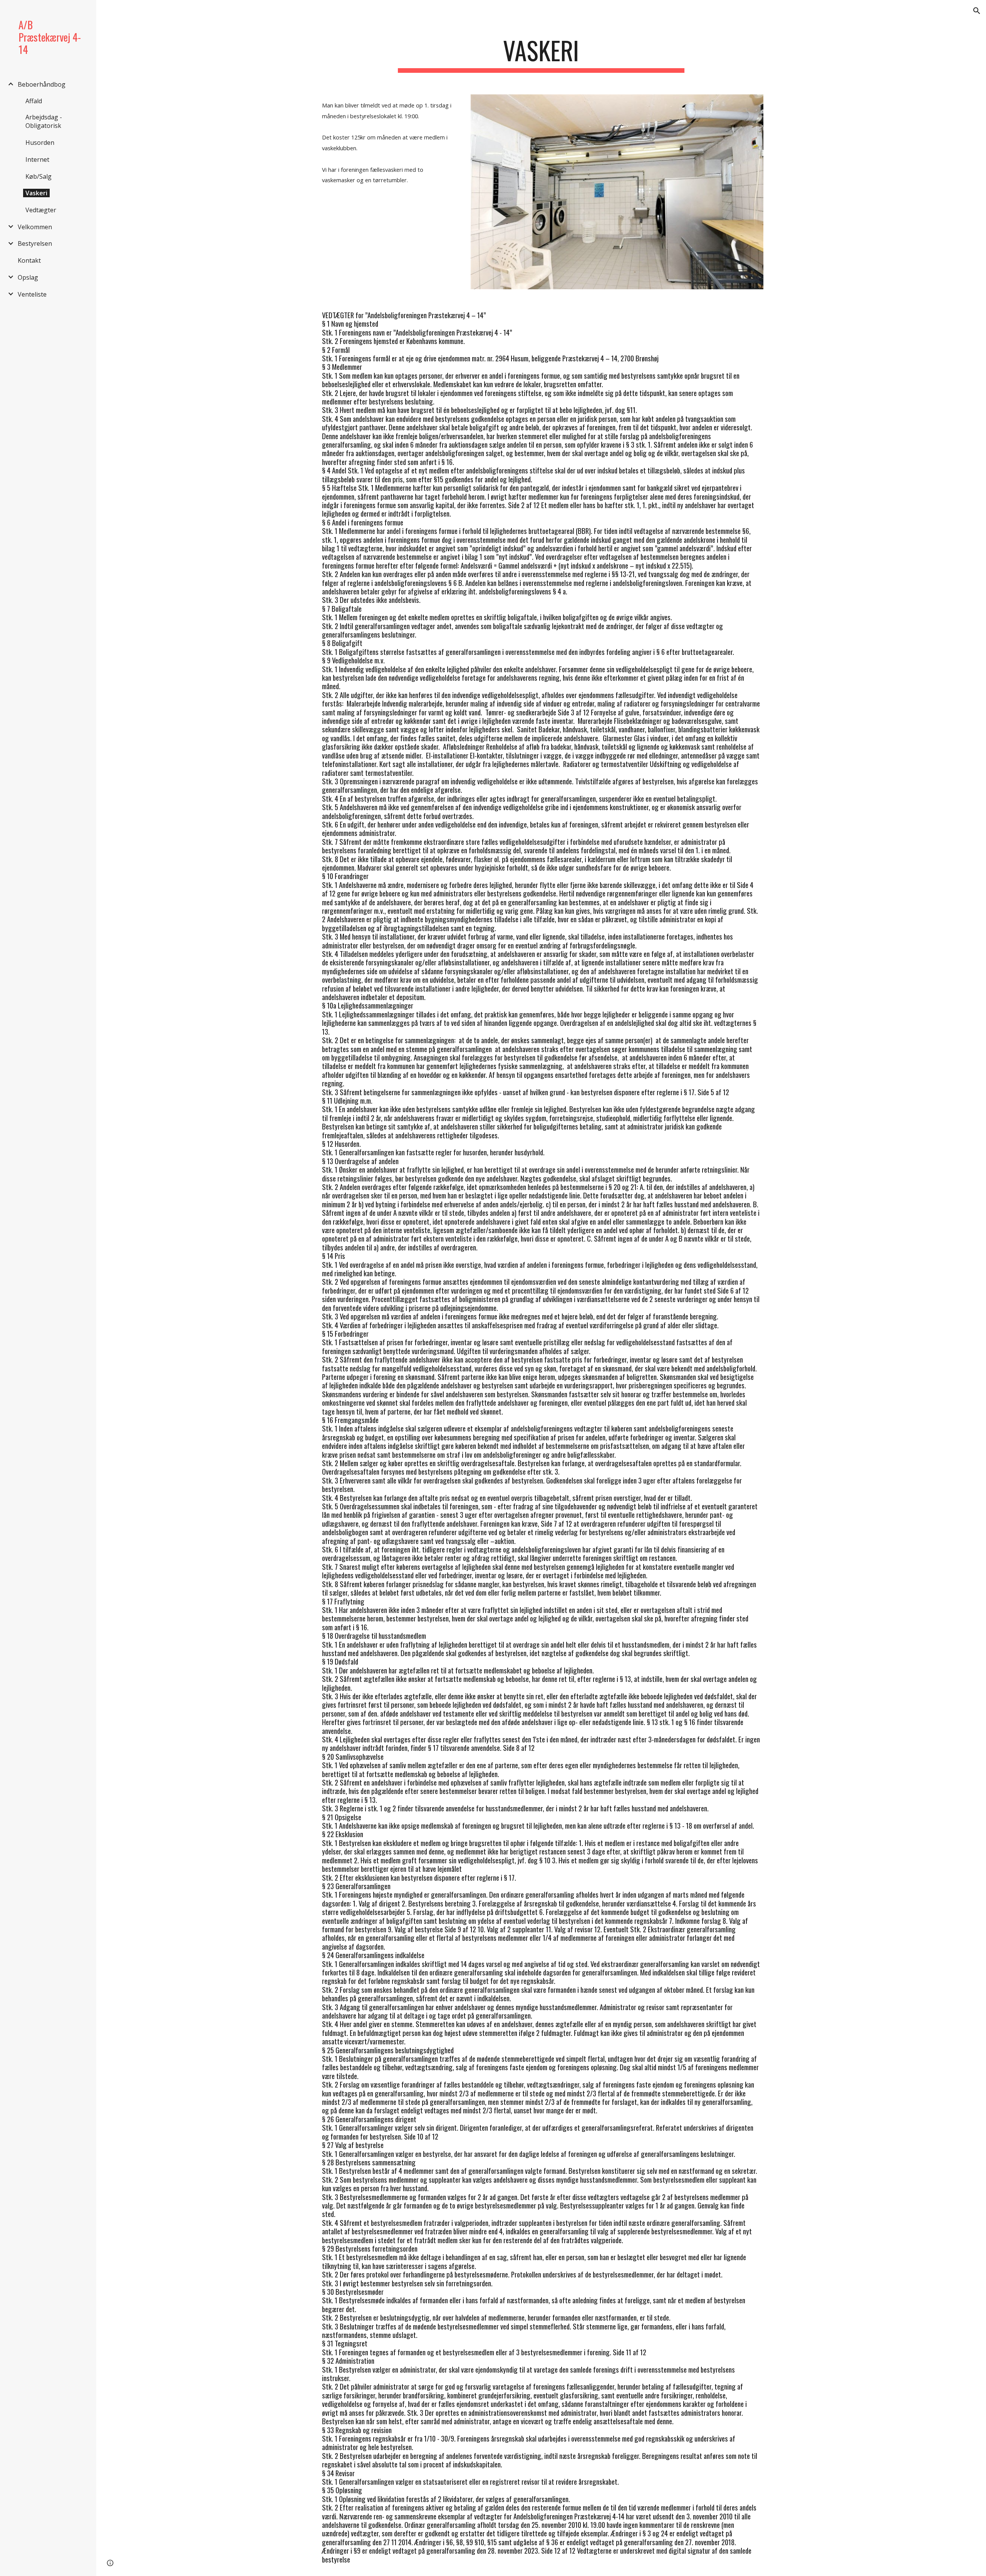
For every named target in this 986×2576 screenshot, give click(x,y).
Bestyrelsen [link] (35, 243)
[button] (977, 11)
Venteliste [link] (32, 294)
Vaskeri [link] (36, 193)
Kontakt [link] (29, 260)
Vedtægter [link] (41, 210)
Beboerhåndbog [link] (42, 84)
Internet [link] (37, 159)
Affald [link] (34, 101)
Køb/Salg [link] (39, 176)
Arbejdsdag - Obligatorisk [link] (44, 121)
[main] (541, 54)
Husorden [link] (40, 143)
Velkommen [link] (35, 227)
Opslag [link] (28, 277)
